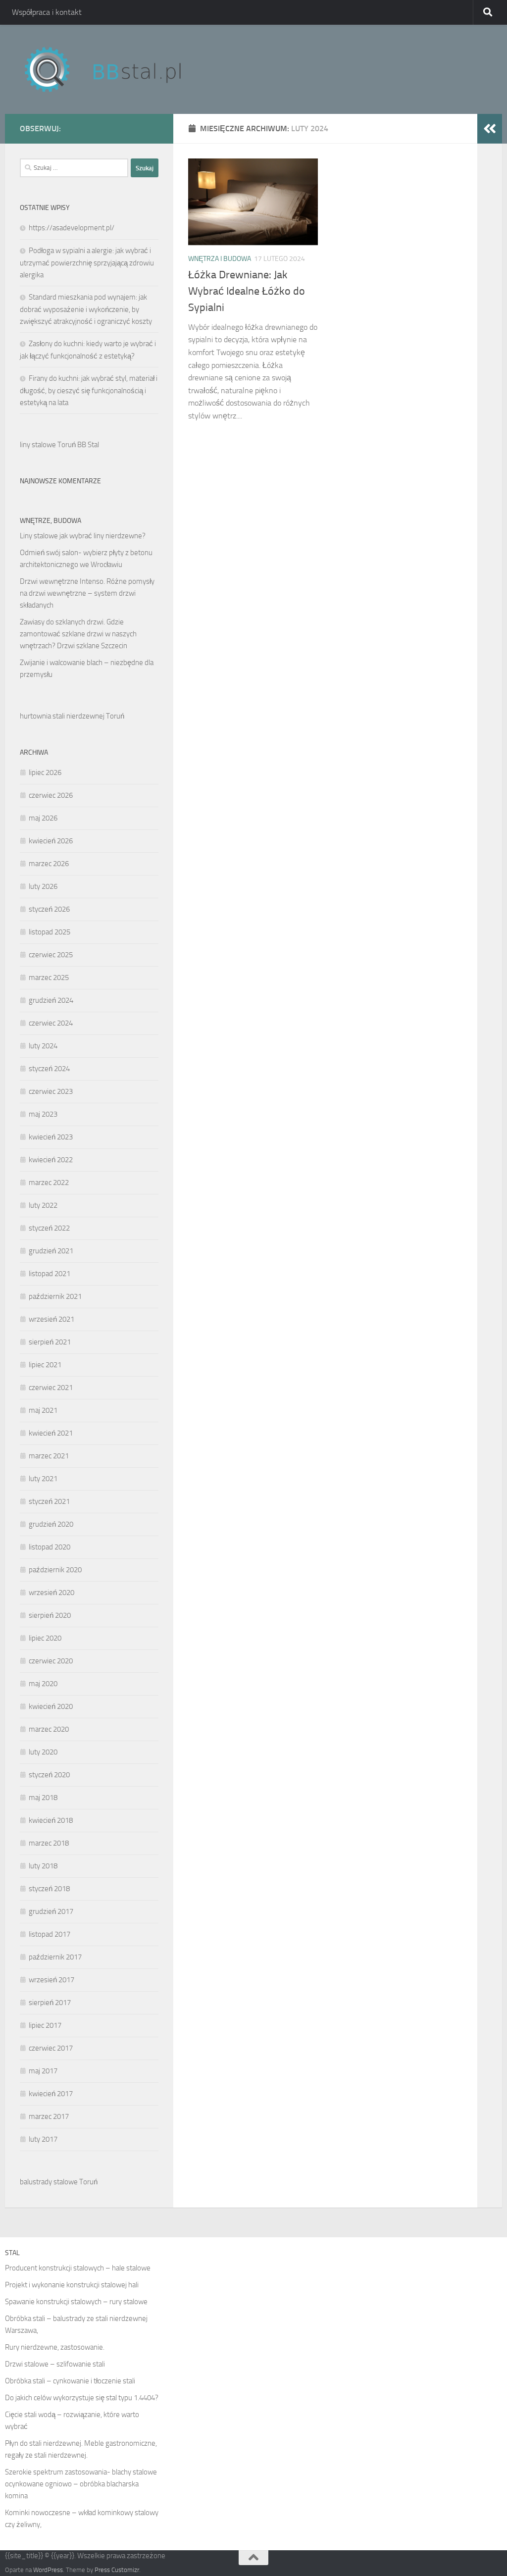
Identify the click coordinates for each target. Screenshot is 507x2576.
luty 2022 (43, 1205)
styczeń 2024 (49, 1069)
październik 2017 (55, 1957)
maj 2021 (43, 1410)
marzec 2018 (49, 1843)
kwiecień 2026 (51, 841)
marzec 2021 (49, 1456)
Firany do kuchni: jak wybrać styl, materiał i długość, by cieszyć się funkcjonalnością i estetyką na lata (89, 390)
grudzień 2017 (51, 1911)
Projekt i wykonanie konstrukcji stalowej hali (72, 2285)
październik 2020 (55, 1570)
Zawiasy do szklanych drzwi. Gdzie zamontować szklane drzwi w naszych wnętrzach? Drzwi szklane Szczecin (78, 634)
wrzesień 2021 (51, 1319)
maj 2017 (43, 2071)
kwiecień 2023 (51, 1137)
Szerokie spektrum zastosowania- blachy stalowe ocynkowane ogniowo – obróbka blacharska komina (81, 2484)
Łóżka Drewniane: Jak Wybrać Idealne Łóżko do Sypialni (247, 291)
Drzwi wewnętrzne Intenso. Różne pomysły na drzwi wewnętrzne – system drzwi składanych (87, 593)
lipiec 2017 (45, 2025)
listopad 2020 (50, 1547)
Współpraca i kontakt (47, 12)
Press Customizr (117, 2570)
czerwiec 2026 (51, 795)
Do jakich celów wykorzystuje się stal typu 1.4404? (82, 2398)
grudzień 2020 (51, 1524)
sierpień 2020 (50, 1615)
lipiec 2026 (45, 773)
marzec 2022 (49, 1183)
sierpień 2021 (50, 1342)
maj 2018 (43, 1798)
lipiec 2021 (45, 1365)
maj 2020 (43, 1684)
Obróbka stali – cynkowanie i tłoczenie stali (70, 2381)
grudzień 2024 (51, 1000)
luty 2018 (43, 1866)
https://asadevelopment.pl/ (72, 228)
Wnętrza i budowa (220, 259)
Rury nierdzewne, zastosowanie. (55, 2347)
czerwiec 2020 (51, 1661)
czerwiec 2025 (51, 955)
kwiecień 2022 (51, 1160)
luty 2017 (43, 2139)
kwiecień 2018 (51, 1820)
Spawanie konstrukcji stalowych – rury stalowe (76, 2302)
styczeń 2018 (49, 1889)
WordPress (48, 2570)
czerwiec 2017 (51, 2048)
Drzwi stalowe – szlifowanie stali (55, 2364)
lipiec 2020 (45, 1638)
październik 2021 (55, 1296)
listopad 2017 (50, 1934)
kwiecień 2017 (51, 2094)
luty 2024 (43, 1046)
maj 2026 (43, 818)
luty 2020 (43, 1752)
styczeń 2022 (49, 1228)
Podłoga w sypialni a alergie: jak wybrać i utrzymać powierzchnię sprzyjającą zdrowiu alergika (87, 263)
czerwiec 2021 (51, 1388)
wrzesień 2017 (51, 1980)
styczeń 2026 (49, 909)
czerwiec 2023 (51, 1091)
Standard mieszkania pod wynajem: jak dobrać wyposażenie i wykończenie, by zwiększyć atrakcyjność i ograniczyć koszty (86, 309)
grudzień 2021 (51, 1251)
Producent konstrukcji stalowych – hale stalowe (78, 2268)
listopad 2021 (50, 1274)
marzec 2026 (49, 864)
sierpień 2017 (50, 2003)
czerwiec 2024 (51, 1023)
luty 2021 (43, 1479)
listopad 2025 (50, 932)
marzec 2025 (49, 978)
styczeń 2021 (49, 1501)
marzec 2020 (49, 1729)
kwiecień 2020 (51, 1706)
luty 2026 (43, 886)
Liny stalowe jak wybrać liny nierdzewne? (83, 536)
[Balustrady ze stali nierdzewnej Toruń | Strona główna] (112, 69)
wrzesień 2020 (51, 1593)
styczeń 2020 (49, 1775)
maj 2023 (43, 1114)
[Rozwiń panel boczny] (490, 129)
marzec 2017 (49, 2116)
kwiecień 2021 (51, 1433)
